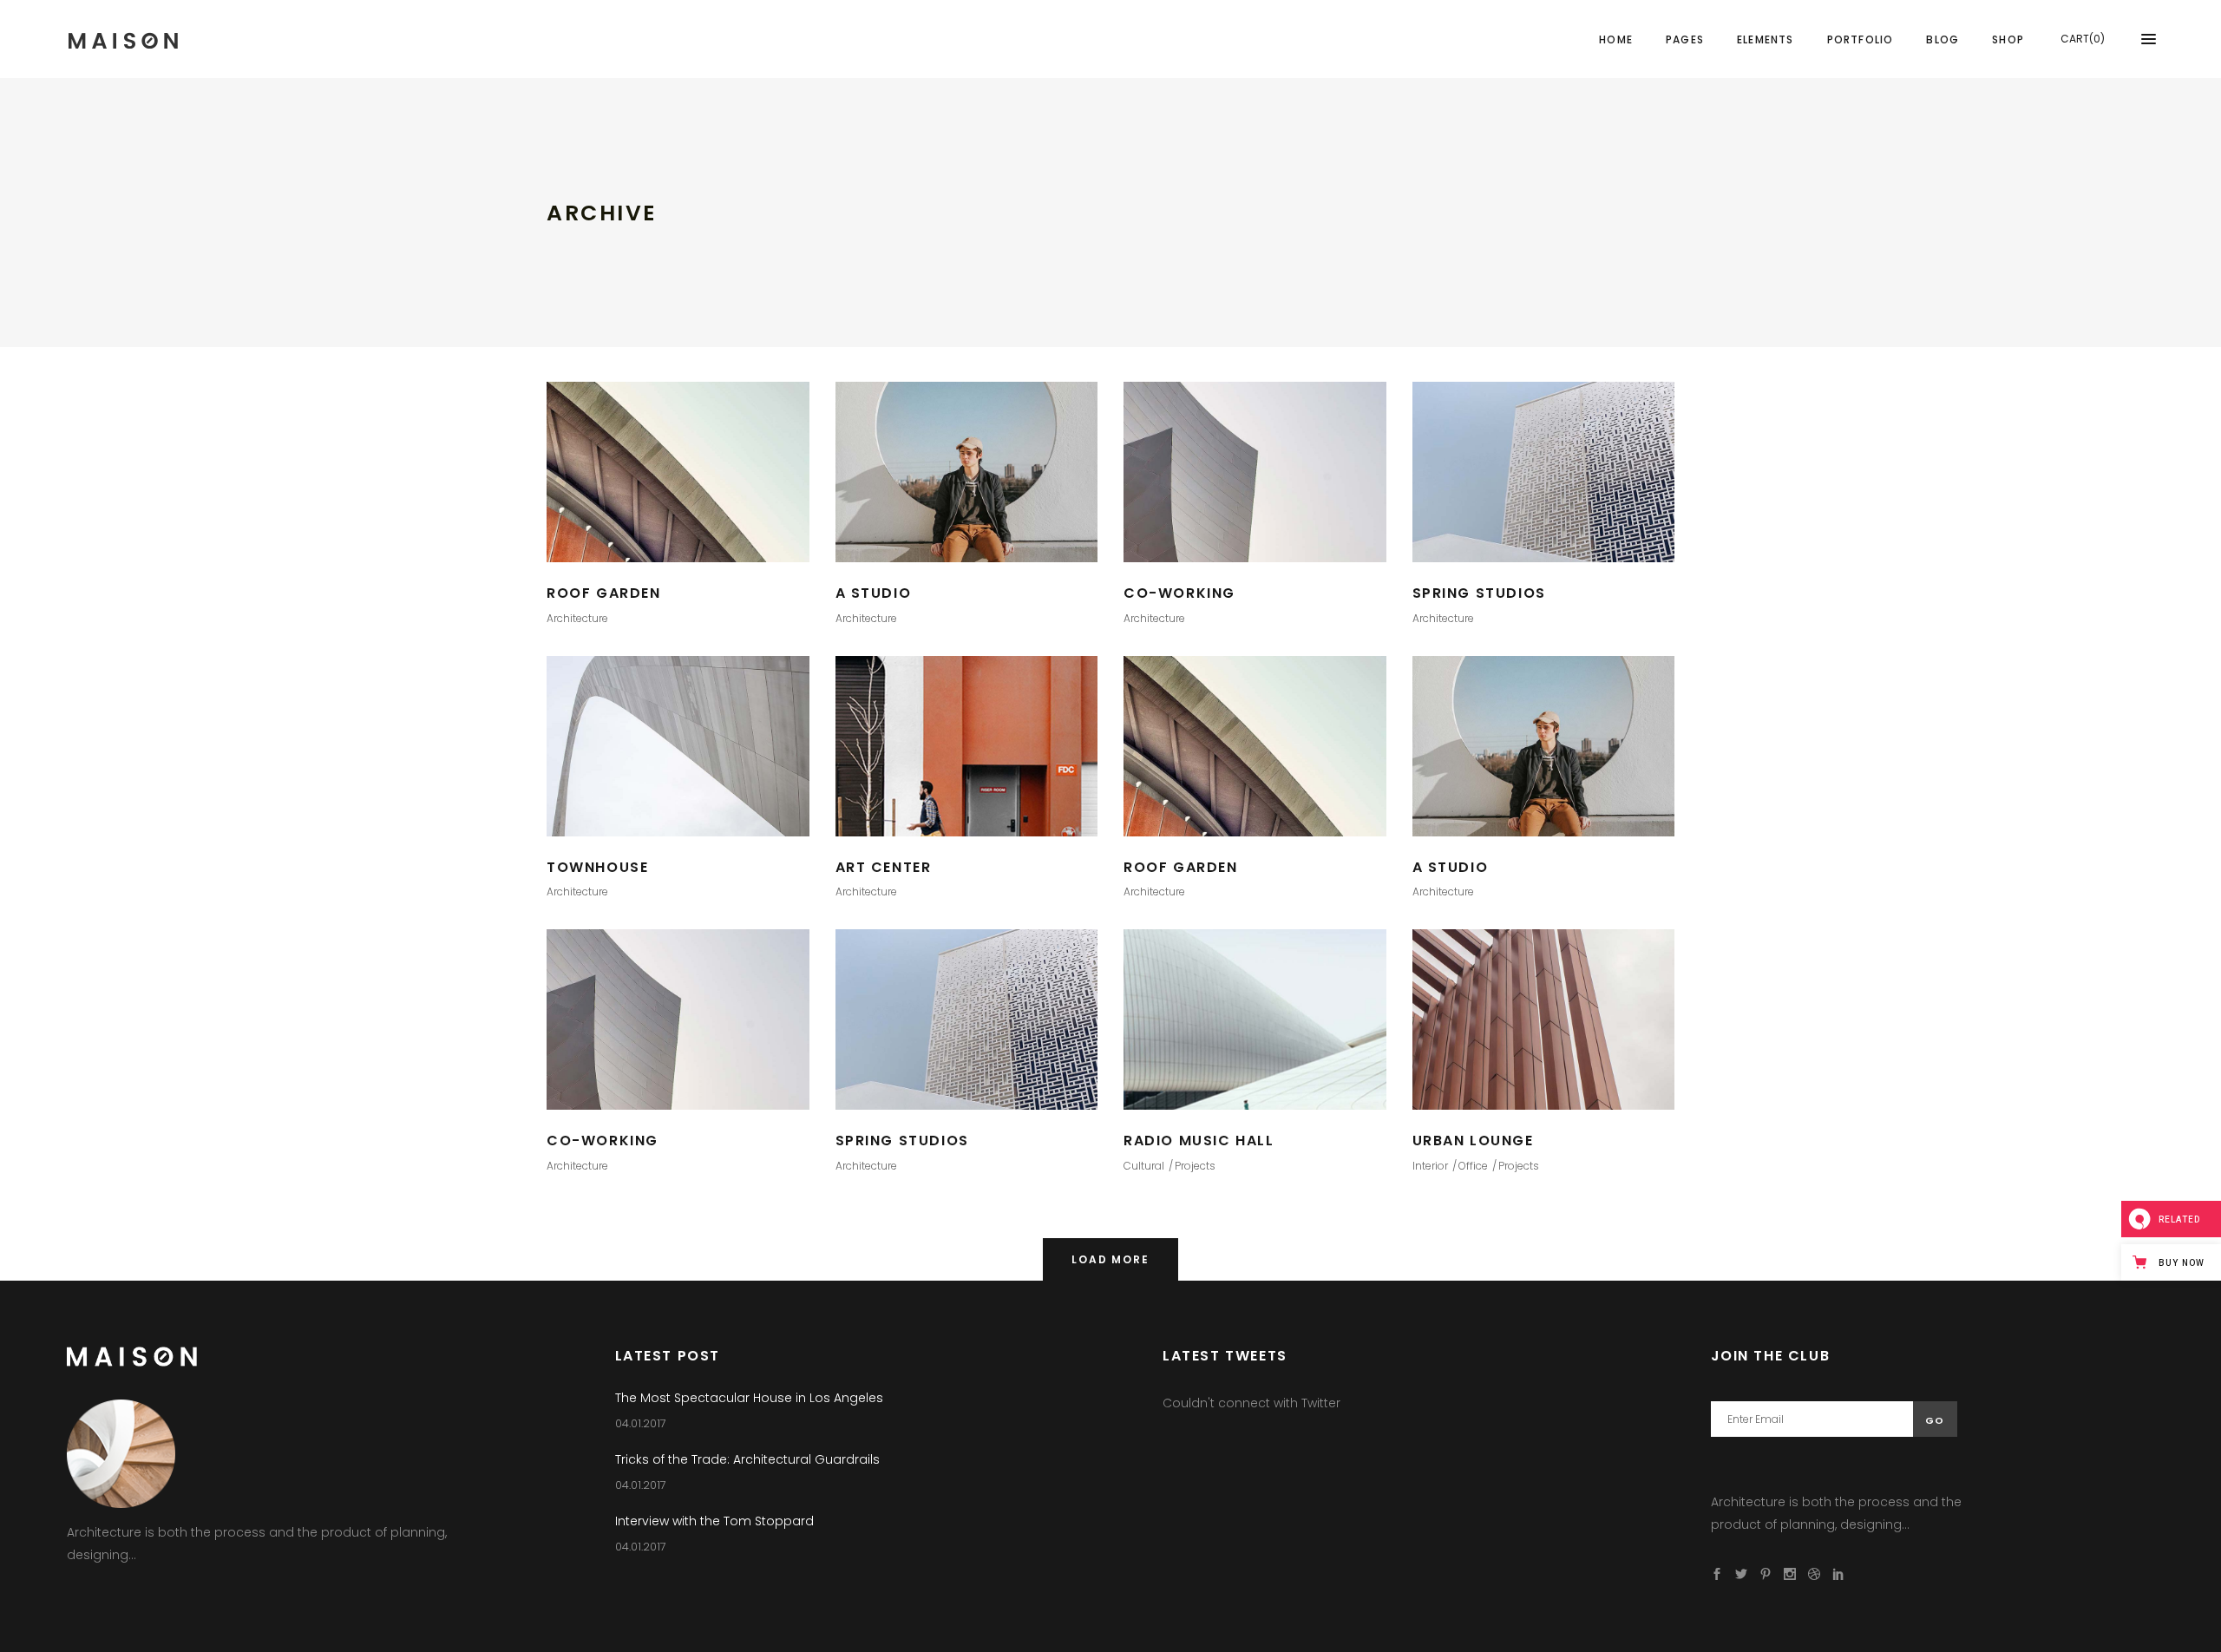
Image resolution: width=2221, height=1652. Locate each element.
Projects (1195, 1166)
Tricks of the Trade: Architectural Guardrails (747, 1459)
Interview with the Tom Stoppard (714, 1521)
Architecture (577, 618)
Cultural (1144, 1166)
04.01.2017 (641, 1423)
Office (1473, 1166)
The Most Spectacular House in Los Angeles (749, 1398)
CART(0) (2083, 39)
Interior (1430, 1166)
